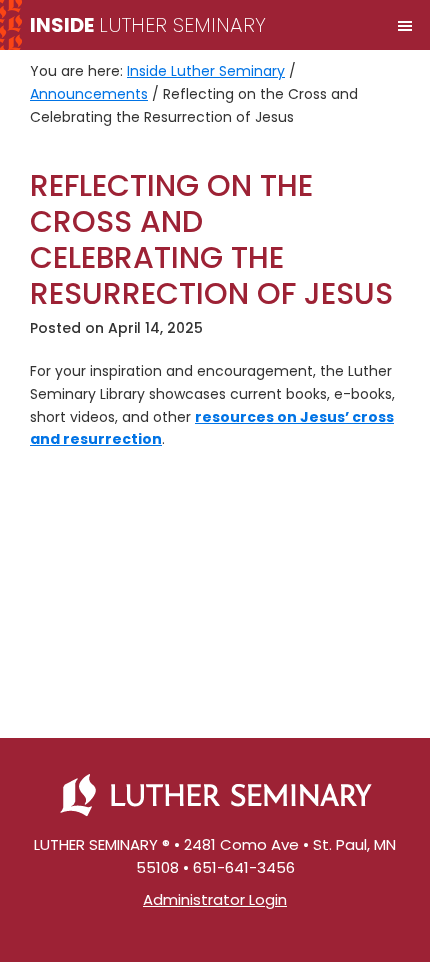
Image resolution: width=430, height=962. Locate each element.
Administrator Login (215, 899)
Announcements (89, 94)
